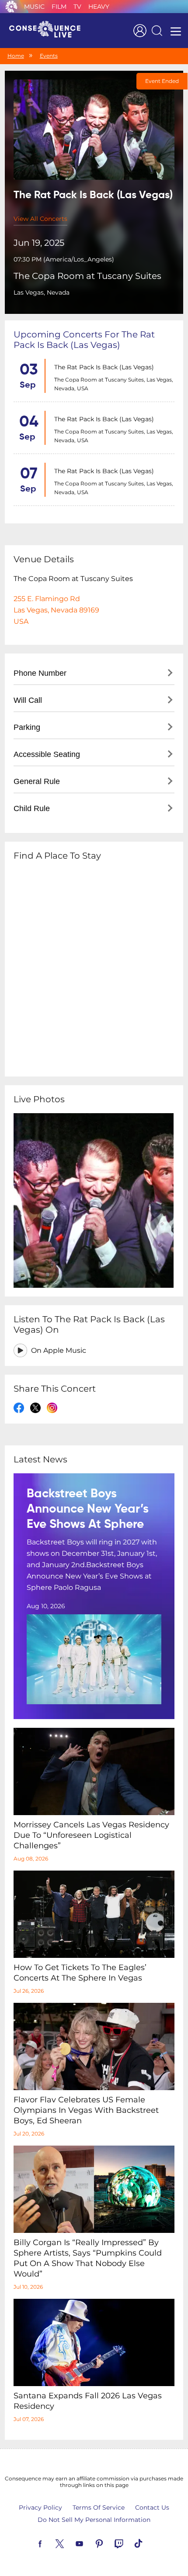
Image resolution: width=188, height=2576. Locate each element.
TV (77, 7)
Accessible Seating (47, 754)
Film (59, 7)
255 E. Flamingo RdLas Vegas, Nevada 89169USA (56, 610)
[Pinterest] (109, 2543)
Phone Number (40, 673)
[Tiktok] (149, 2543)
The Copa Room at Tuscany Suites (87, 276)
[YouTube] (90, 2543)
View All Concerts (40, 219)
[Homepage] (49, 31)
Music (34, 7)
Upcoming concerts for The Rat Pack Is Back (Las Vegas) (84, 340)
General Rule (37, 781)
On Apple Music (59, 1350)
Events (49, 56)
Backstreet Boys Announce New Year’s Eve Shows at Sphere (88, 1509)
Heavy (99, 7)
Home (16, 56)
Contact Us (152, 2507)
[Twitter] (70, 2543)
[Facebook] (50, 2543)
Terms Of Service (99, 2507)
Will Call (28, 700)
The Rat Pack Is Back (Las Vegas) (104, 367)
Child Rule (32, 808)
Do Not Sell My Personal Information (94, 2520)
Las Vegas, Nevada (42, 292)
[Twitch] (129, 2543)
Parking (27, 727)
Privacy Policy (40, 2507)
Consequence (11, 7)
